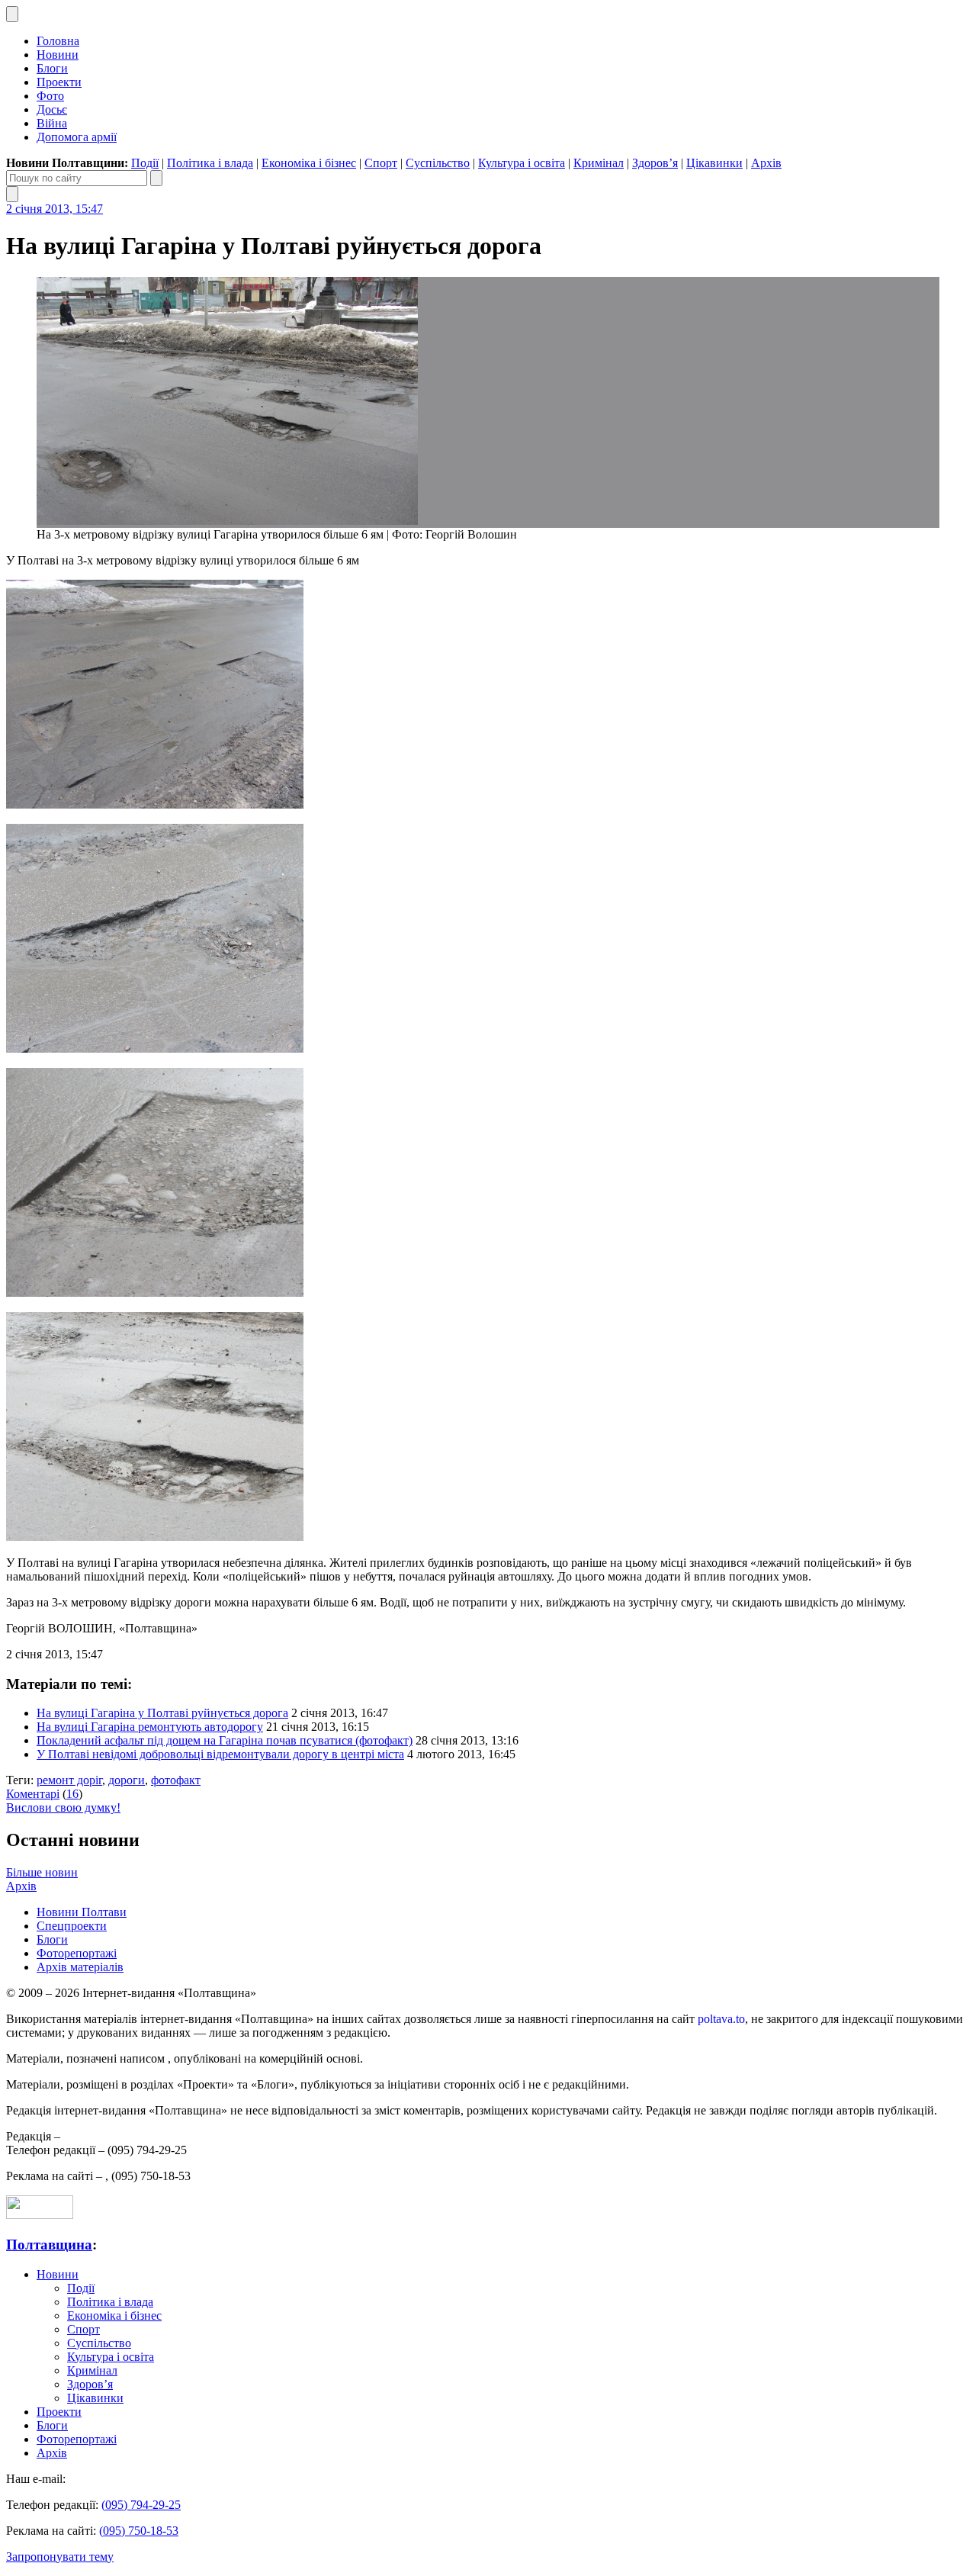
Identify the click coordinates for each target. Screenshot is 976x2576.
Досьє (52, 109)
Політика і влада (210, 163)
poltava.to (721, 2019)
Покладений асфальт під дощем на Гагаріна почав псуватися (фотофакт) (225, 1740)
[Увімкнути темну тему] (12, 14)
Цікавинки (714, 163)
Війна (52, 123)
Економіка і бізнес (309, 163)
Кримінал (599, 163)
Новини (58, 55)
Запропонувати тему (60, 2557)
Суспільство (438, 163)
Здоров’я (655, 163)
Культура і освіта (522, 163)
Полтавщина (49, 2245)
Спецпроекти (72, 1926)
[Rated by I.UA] (40, 2215)
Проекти (59, 82)
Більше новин (42, 1872)
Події (145, 163)
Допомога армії (77, 137)
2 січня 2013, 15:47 (55, 209)
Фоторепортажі (77, 1953)
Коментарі (33, 1794)
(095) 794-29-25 (141, 2505)
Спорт (381, 163)
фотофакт (176, 1780)
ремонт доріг (69, 1780)
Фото (50, 96)
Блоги (52, 68)
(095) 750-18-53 (139, 2531)
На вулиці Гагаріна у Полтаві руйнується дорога (162, 1713)
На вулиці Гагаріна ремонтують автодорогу (150, 1727)
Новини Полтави (82, 1912)
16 (72, 1794)
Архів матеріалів (80, 1967)
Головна (58, 41)
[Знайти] (156, 178)
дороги (127, 1780)
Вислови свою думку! (63, 1807)
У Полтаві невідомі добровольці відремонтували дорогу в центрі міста (220, 1754)
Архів (766, 163)
